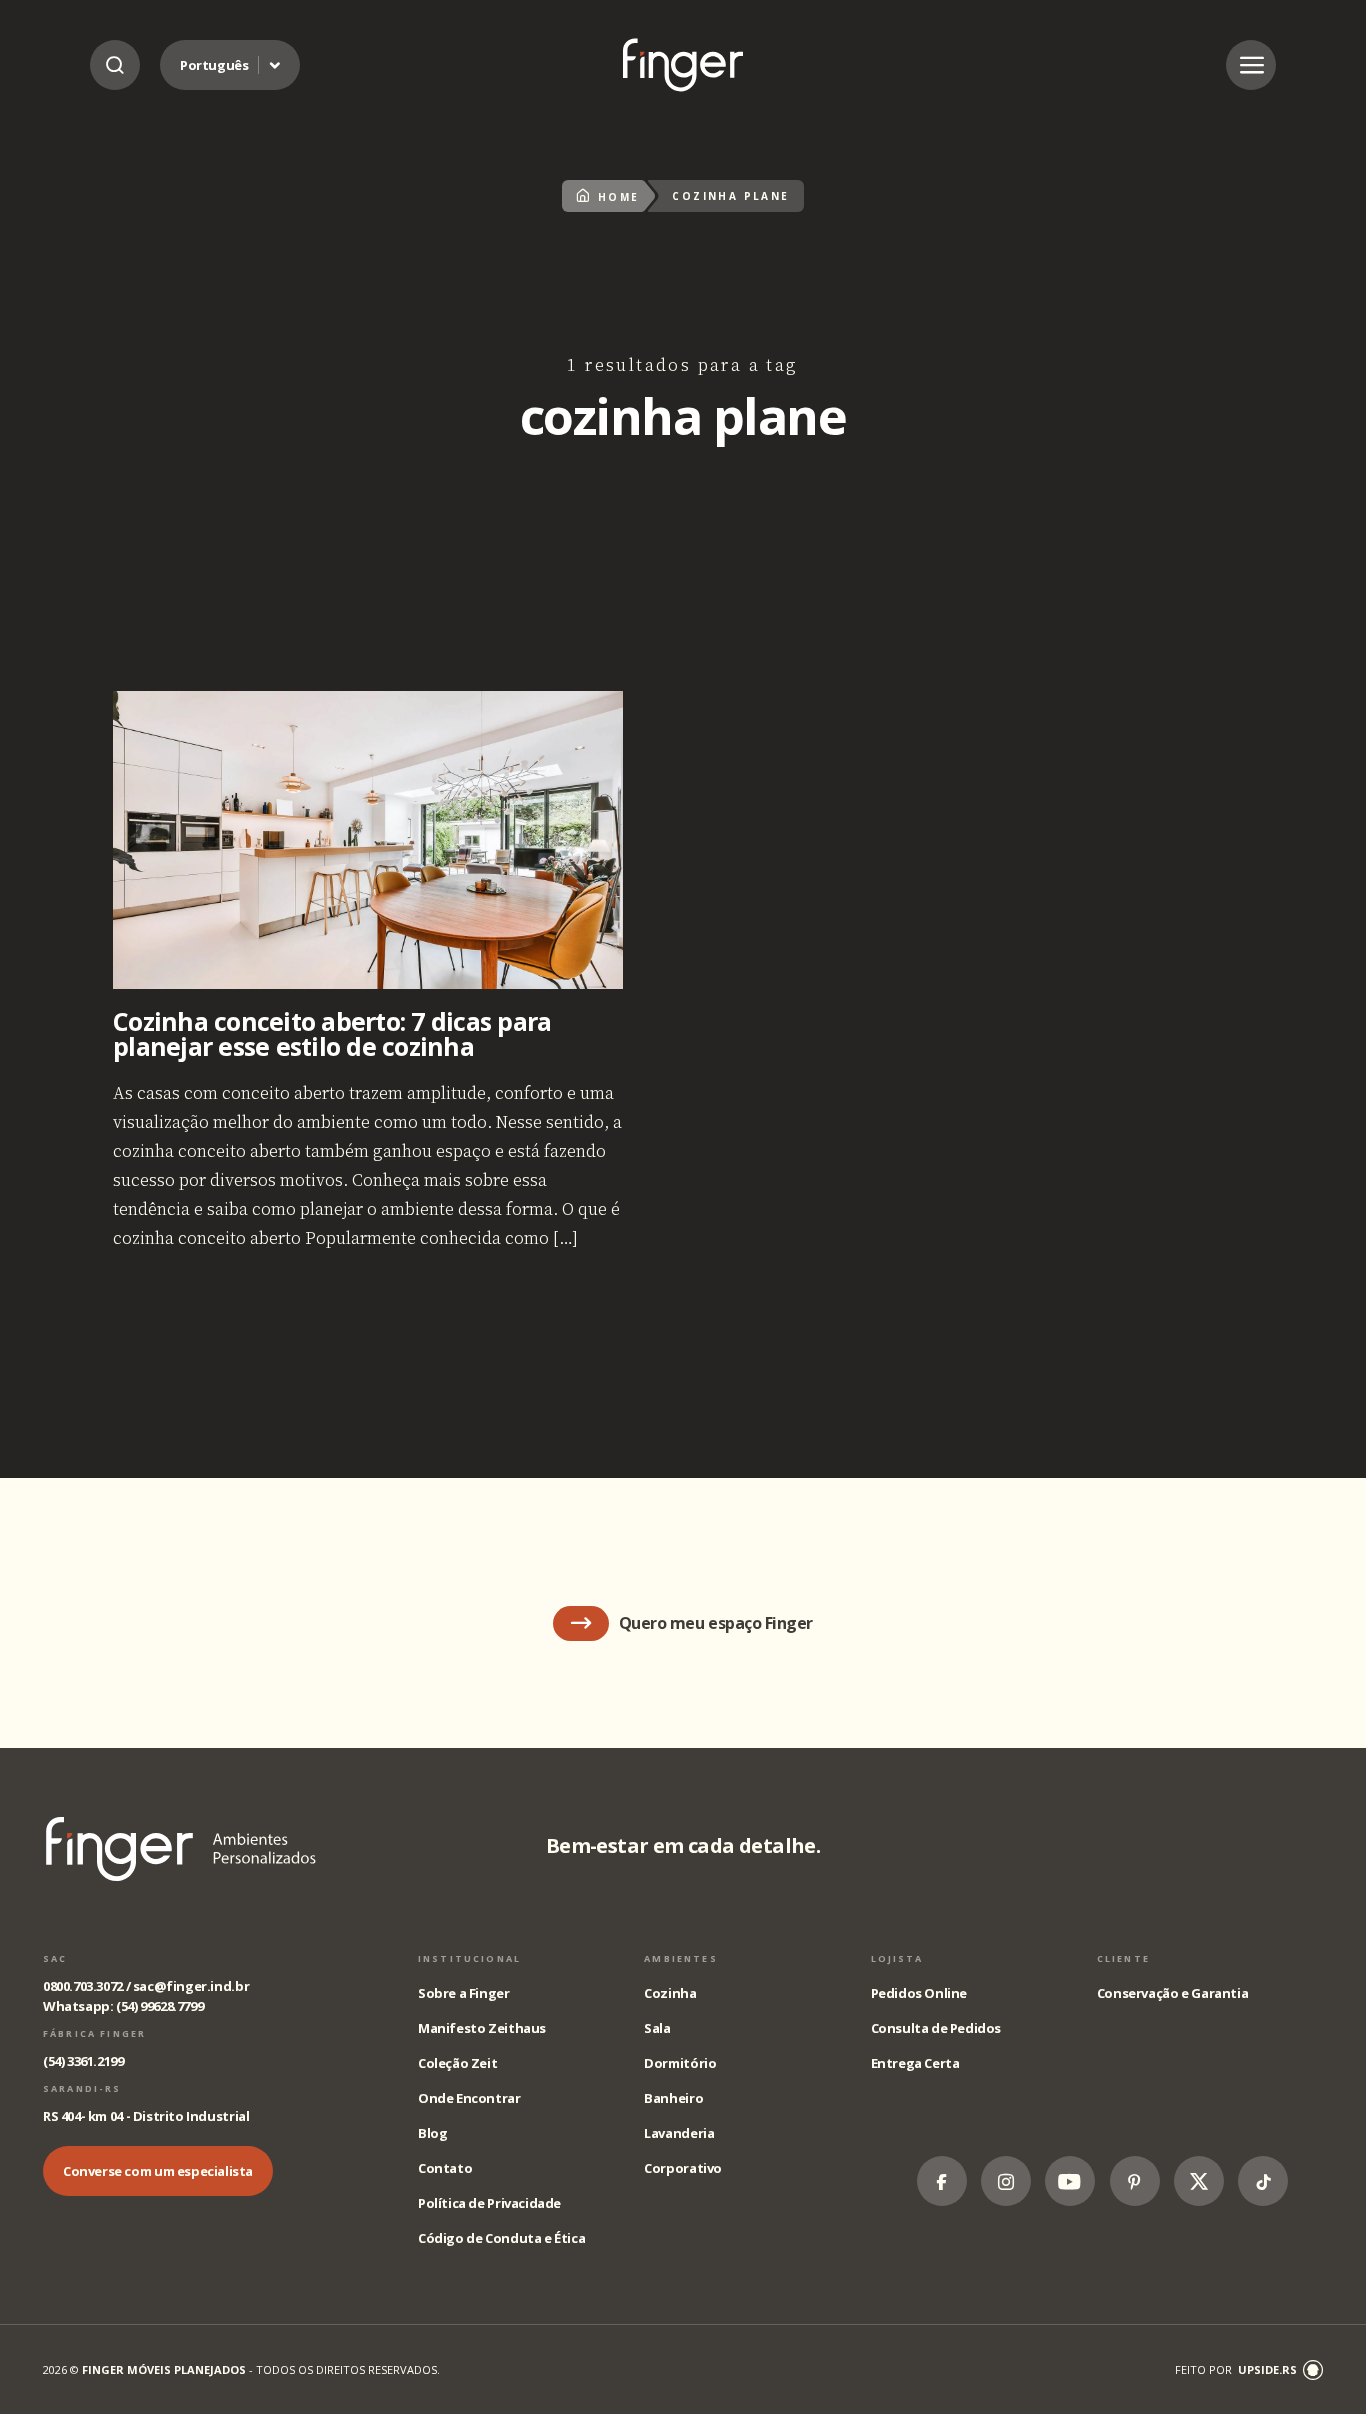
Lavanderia (679, 2133)
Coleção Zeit (457, 2063)
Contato (445, 2168)
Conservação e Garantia (1172, 1993)
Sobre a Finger (464, 1993)
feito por (1236, 2369)
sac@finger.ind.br (191, 1986)
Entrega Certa (915, 2063)
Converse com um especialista (158, 2171)
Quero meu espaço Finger (716, 1623)
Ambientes (680, 1958)
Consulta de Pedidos (936, 2028)
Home (618, 197)
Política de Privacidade (489, 2203)
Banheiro (673, 2098)
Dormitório (680, 2063)
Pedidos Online (919, 1993)
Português (214, 65)
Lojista (897, 1958)
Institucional (469, 1958)
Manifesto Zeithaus (482, 2028)
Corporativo (683, 2168)
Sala (657, 2028)
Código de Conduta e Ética (501, 2238)
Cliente (1123, 1958)
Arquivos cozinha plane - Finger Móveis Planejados (683, 64)
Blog (432, 2133)
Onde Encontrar (469, 2098)
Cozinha (670, 1993)
